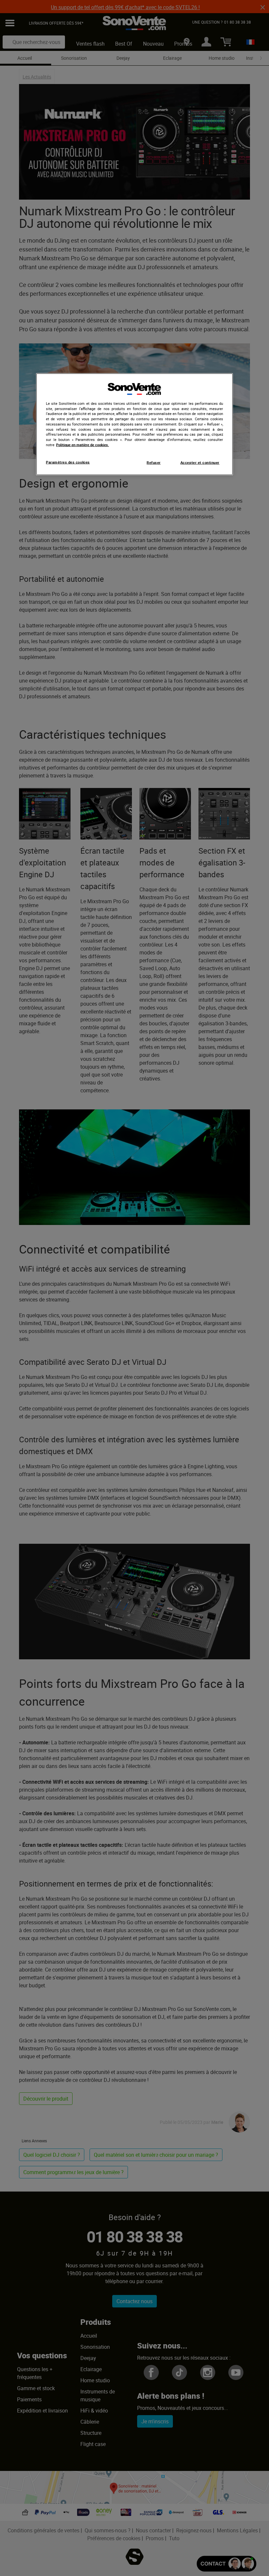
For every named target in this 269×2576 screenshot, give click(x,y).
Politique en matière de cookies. (83, 445)
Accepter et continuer (200, 462)
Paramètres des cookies (68, 462)
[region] (134, 424)
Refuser (154, 462)
